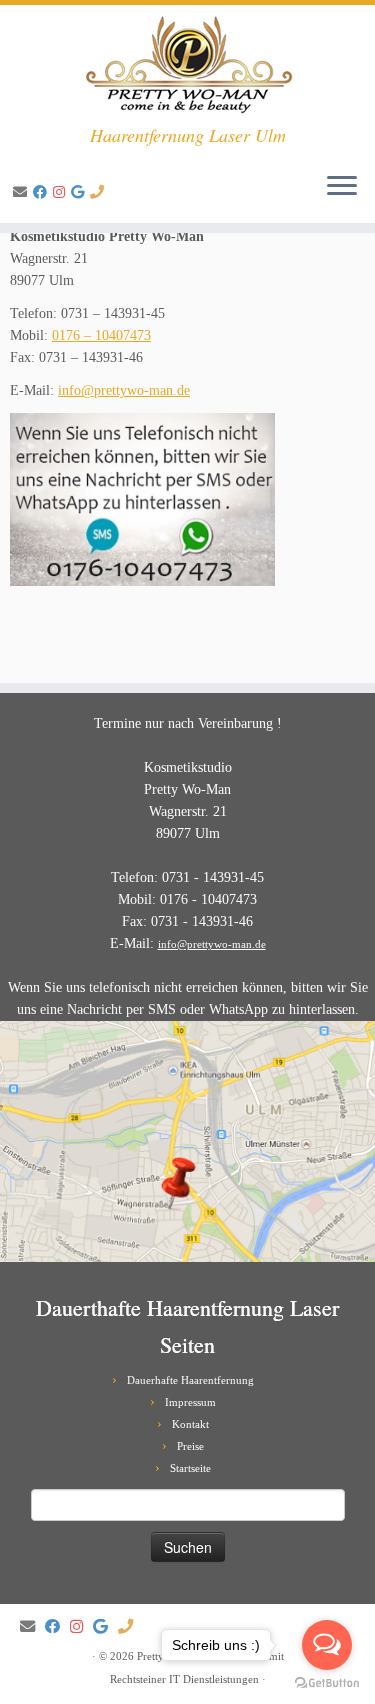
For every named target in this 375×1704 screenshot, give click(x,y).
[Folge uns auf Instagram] (62, 192)
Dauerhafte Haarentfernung (190, 1380)
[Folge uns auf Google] (80, 192)
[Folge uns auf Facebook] (43, 192)
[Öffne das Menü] (342, 187)
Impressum (190, 1402)
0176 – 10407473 (101, 335)
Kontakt (190, 1424)
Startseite (190, 1468)
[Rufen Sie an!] (100, 192)
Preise (190, 1446)
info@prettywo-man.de (124, 390)
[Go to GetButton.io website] (327, 1683)
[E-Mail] (23, 192)
